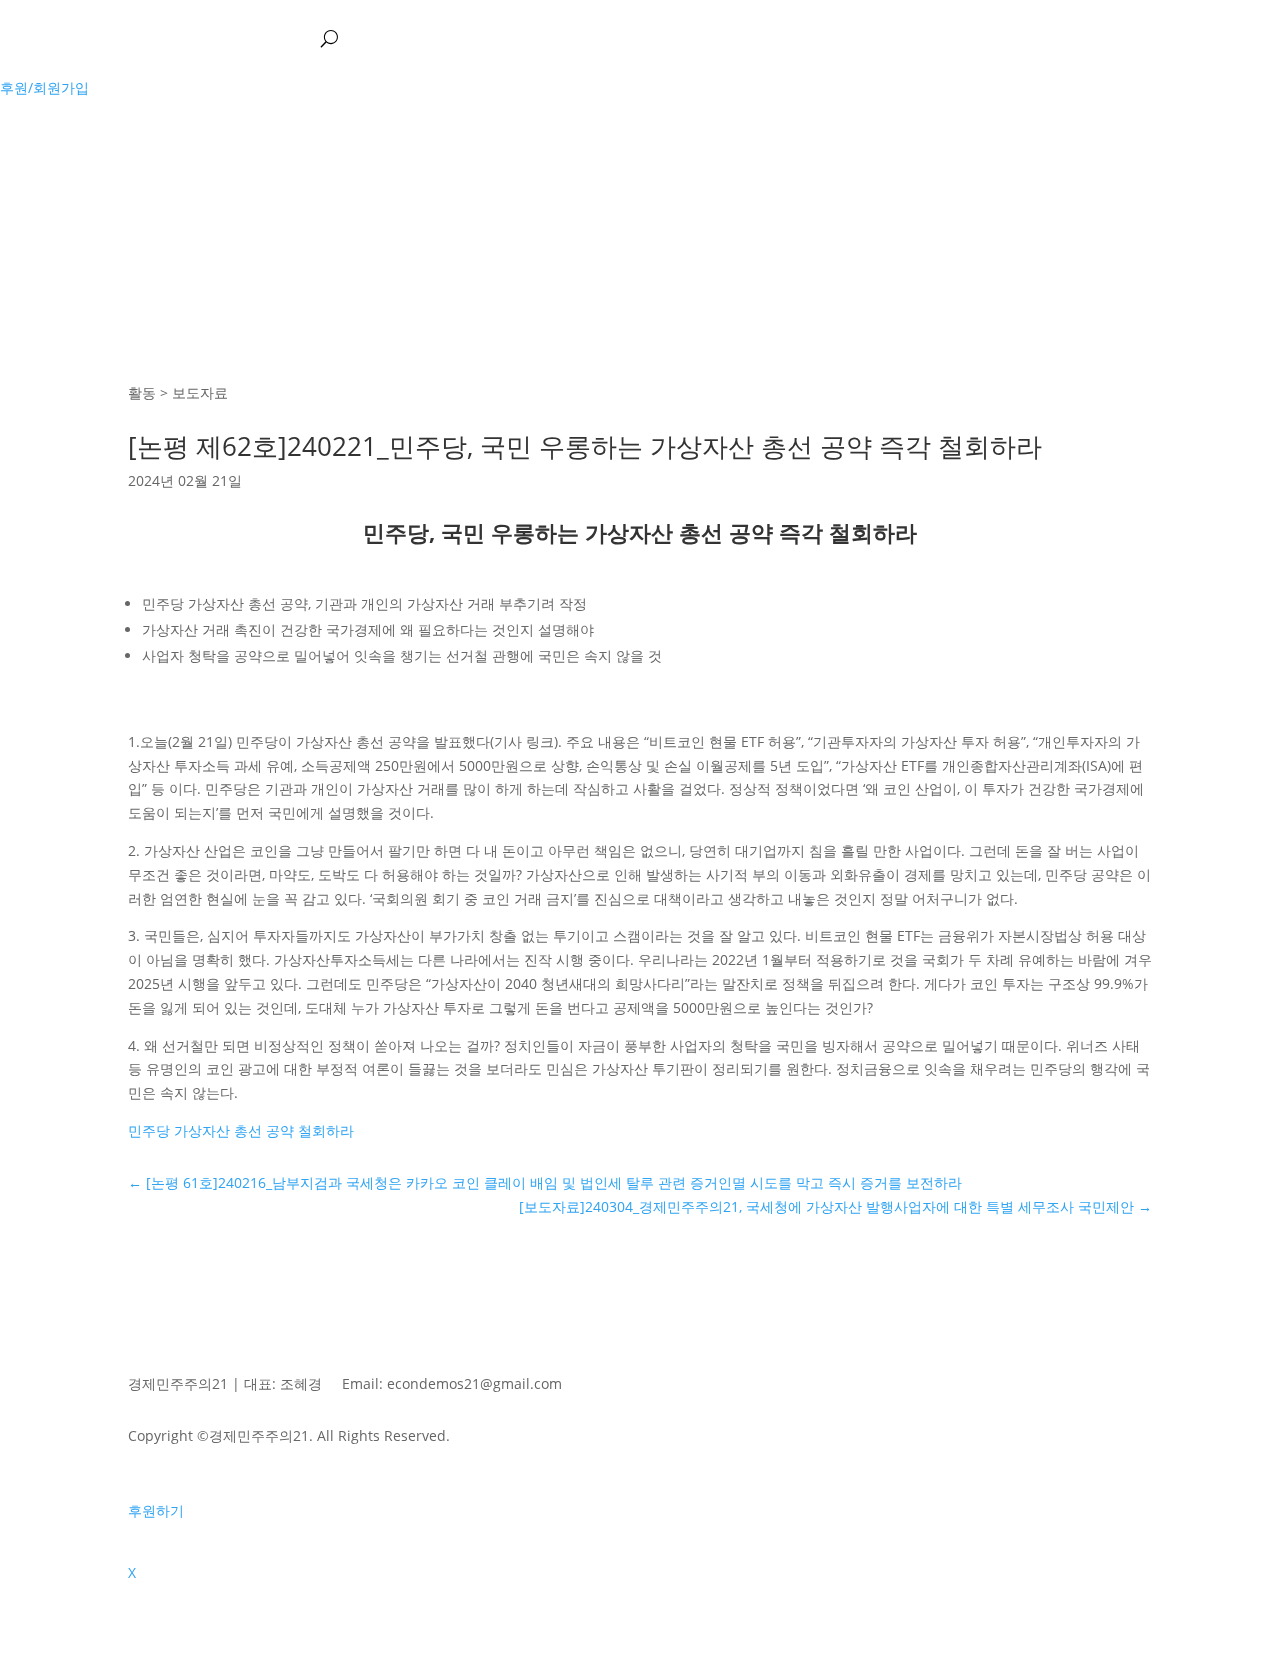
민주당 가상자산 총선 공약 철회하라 (241, 1130)
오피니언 (178, 37)
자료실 (269, 37)
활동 (94, 37)
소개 (44, 37)
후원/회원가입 (44, 87)
